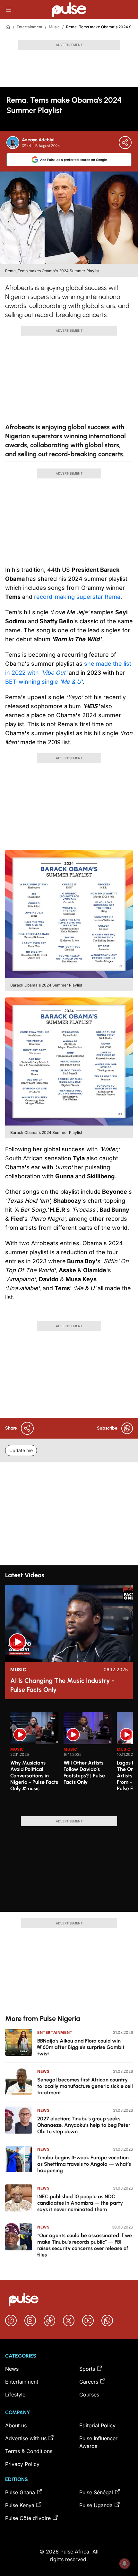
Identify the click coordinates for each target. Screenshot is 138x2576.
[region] (69, 1760)
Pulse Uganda (96, 2505)
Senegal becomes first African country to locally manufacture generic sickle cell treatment (85, 2086)
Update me (21, 1450)
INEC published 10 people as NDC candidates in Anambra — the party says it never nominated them (80, 2203)
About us (16, 2425)
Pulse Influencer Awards (98, 2442)
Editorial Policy (97, 2425)
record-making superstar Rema (77, 597)
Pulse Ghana (20, 2492)
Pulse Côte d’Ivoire (28, 2518)
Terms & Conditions (29, 2451)
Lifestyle (15, 2395)
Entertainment (30, 27)
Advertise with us (26, 2438)
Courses (89, 2395)
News (43, 2071)
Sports (87, 2369)
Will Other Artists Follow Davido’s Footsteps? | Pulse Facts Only (84, 1772)
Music (54, 27)
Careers (89, 2382)
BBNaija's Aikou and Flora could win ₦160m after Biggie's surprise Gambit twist (81, 2047)
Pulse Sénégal (96, 2492)
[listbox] (72, 1760)
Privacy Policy (22, 2464)
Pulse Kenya (20, 2505)
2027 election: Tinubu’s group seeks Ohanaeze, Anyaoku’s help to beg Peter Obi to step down (84, 2125)
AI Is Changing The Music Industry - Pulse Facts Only (62, 1685)
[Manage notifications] (125, 2563)
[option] (34, 1762)
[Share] (125, 143)
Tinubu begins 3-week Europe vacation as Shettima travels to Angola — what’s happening (84, 2164)
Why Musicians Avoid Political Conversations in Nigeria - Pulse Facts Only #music (34, 1776)
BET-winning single (44, 682)
